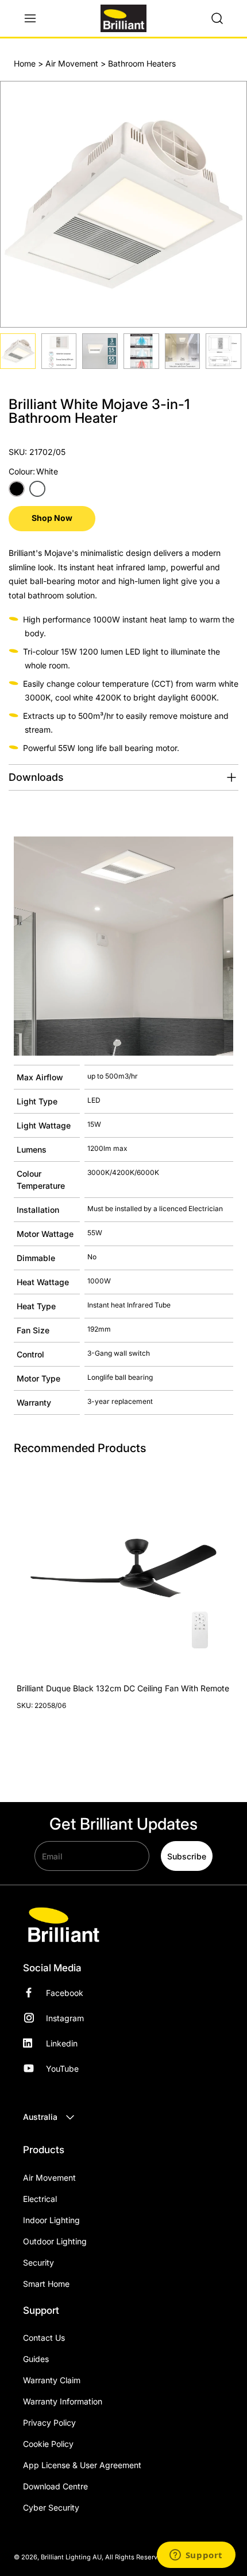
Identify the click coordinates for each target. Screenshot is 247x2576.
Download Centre (55, 2486)
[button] (36, 18)
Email (52, 1856)
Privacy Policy (49, 2423)
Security (38, 2262)
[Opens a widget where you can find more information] (196, 2556)
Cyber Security (51, 2507)
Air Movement (72, 63)
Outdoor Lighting (55, 2241)
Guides (36, 2359)
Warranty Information (63, 2401)
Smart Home (46, 2284)
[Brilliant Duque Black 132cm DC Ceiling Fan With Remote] (123, 1568)
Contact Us (44, 2338)
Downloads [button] (36, 777)
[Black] (17, 489)
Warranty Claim (52, 2380)
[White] (37, 489)
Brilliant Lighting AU (71, 2557)
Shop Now (52, 518)
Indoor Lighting (51, 2220)
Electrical (40, 2199)
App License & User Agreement (82, 2465)
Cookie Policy (48, 2444)
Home (25, 63)
